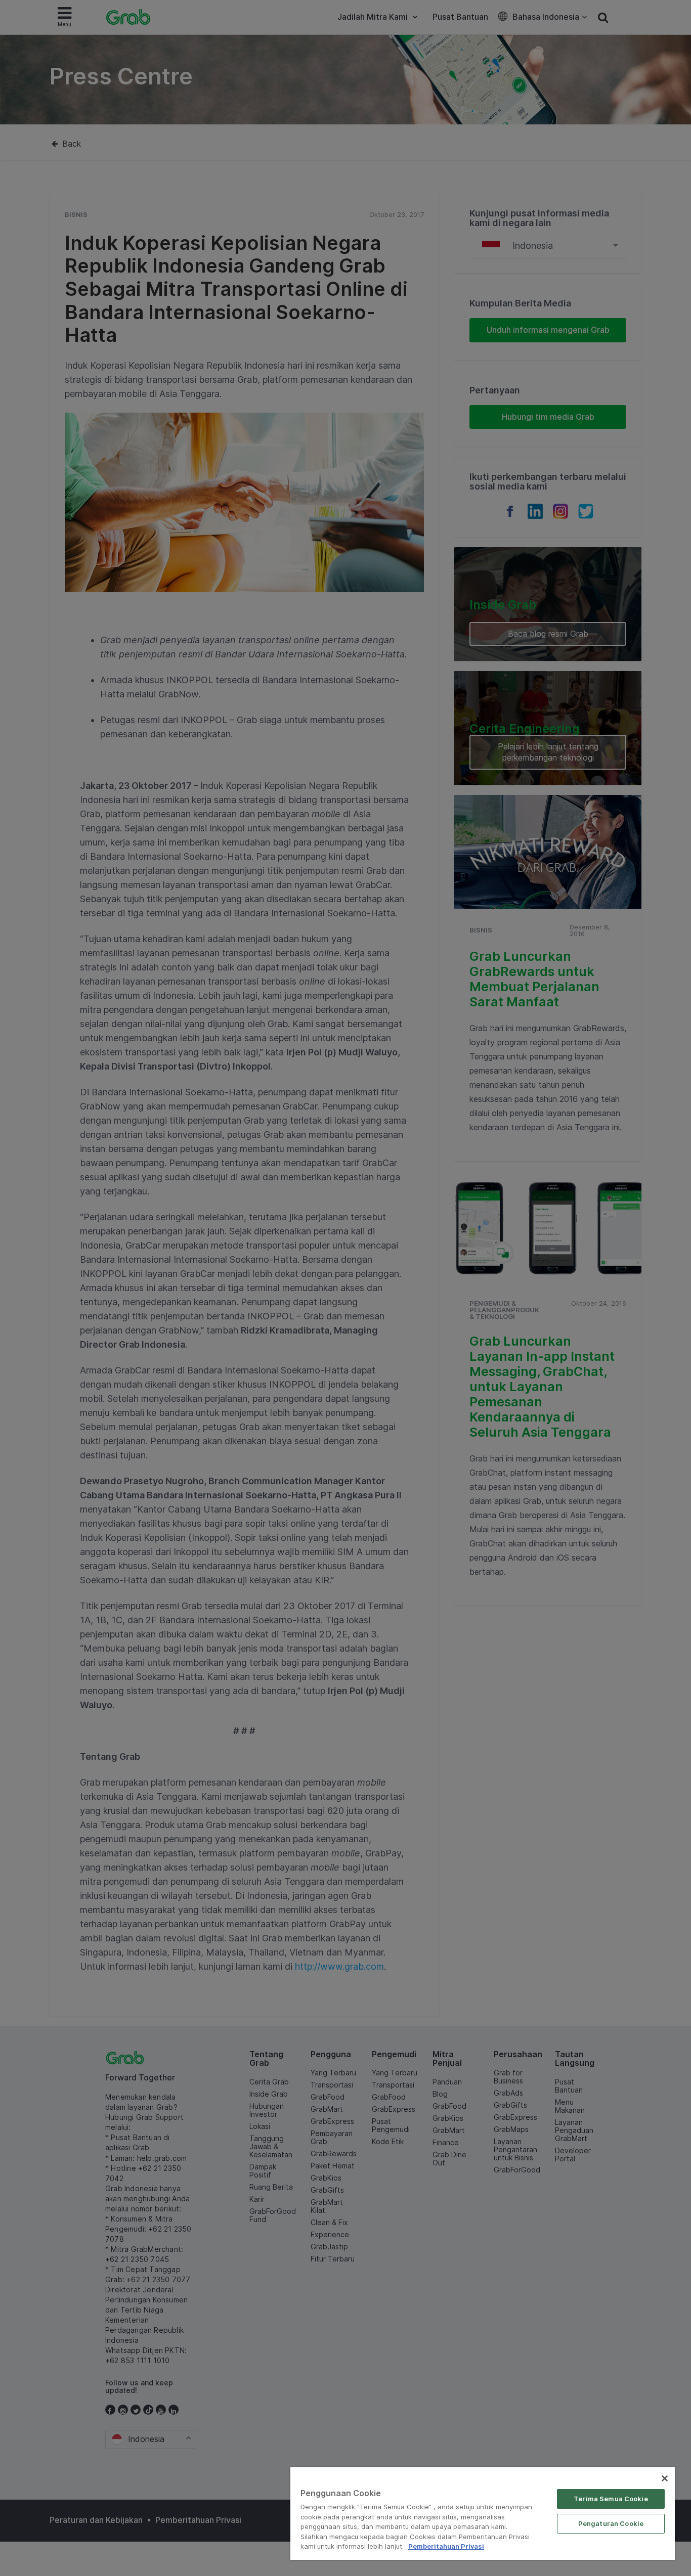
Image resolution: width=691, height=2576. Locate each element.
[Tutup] (665, 2478)
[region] (483, 2514)
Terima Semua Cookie (611, 2499)
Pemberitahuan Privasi (446, 2546)
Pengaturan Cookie (611, 2523)
